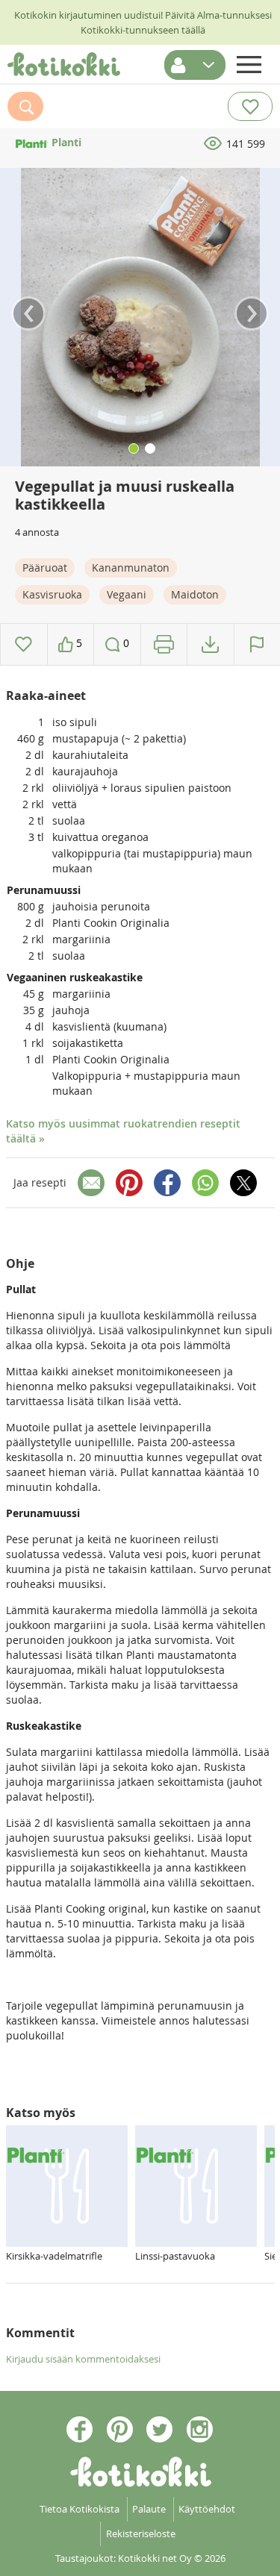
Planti (65, 142)
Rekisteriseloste (141, 2533)
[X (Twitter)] (243, 1183)
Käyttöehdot (207, 2509)
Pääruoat (45, 568)
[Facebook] (167, 1183)
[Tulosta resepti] (164, 644)
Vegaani (127, 594)
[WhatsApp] (205, 1183)
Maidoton (195, 594)
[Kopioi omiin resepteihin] (210, 644)
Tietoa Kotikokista (80, 2509)
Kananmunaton (131, 568)
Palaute (149, 2509)
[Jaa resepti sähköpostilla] (91, 1183)
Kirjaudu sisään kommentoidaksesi (83, 2359)
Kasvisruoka (52, 594)
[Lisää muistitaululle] (24, 644)
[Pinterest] (129, 1183)
